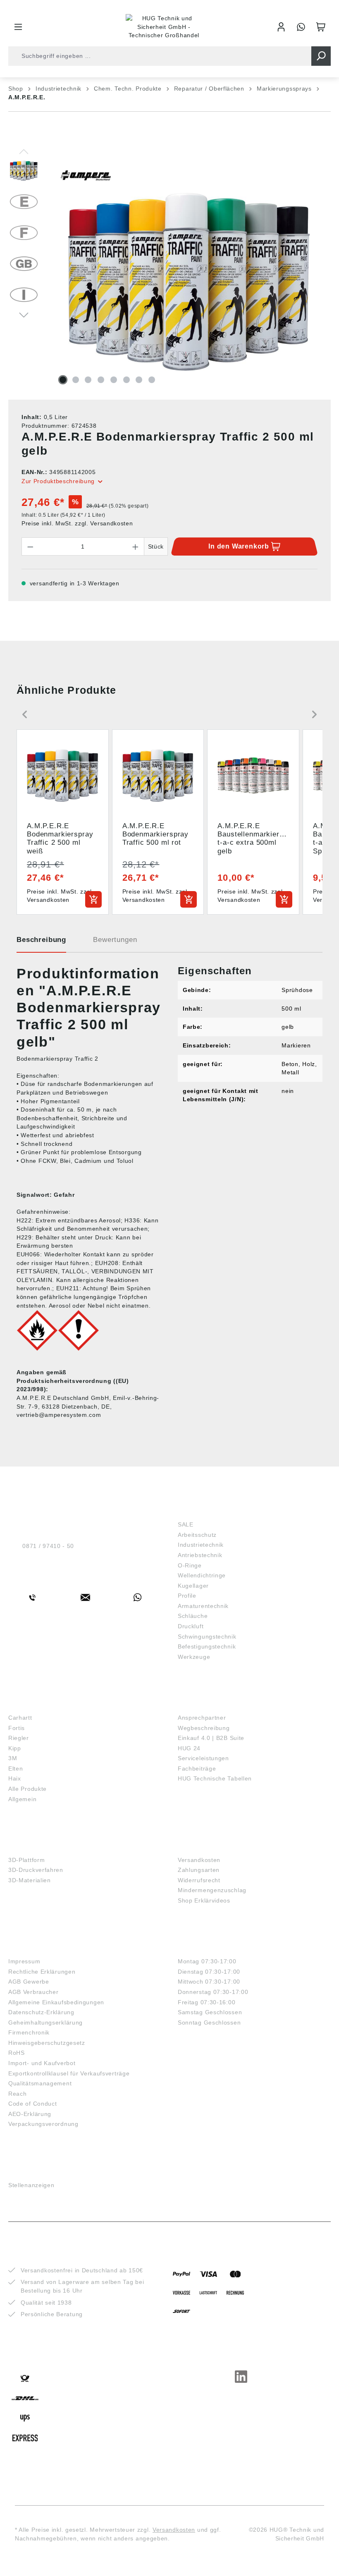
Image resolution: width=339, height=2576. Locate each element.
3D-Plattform (26, 1860)
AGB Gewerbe (29, 1982)
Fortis (17, 1728)
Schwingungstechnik (207, 1637)
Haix (15, 1778)
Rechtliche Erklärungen (42, 1972)
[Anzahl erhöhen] (136, 546)
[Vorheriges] (24, 151)
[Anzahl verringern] (30, 546)
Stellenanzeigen (31, 2185)
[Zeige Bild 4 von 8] (101, 380)
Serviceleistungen (203, 1758)
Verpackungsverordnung (43, 2124)
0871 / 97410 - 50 (48, 1546)
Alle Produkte (27, 1789)
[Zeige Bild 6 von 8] (127, 380)
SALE (186, 1524)
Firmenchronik (29, 2032)
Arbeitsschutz (197, 1535)
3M (13, 1758)
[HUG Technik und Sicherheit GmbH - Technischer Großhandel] (164, 27)
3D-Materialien (30, 1880)
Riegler (19, 1738)
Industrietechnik (201, 1545)
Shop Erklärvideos (204, 1900)
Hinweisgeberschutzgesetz (47, 2043)
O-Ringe (190, 1565)
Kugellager (193, 1586)
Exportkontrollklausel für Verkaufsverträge (69, 2073)
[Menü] (18, 27)
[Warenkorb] (321, 27)
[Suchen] (321, 56)
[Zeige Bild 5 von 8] (114, 380)
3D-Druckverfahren (36, 1870)
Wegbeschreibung (204, 1728)
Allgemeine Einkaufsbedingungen (56, 2002)
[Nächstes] (24, 314)
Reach (18, 2094)
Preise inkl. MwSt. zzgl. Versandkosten (77, 523)
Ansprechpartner (202, 1718)
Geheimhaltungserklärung (45, 2022)
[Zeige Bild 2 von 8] (76, 380)
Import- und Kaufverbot (42, 2063)
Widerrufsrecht (199, 1880)
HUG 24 (189, 1748)
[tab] (41, 943)
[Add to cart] (93, 899)
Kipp (15, 1748)
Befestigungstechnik (207, 1646)
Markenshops (32, 1705)
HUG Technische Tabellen (215, 1778)
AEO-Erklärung (30, 2114)
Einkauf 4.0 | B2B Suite (211, 1738)
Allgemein (22, 1799)
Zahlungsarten (199, 1870)
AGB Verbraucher (33, 1992)
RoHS (17, 2053)
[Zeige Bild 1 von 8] (63, 380)
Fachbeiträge (197, 1768)
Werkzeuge (194, 1657)
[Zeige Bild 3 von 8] (88, 380)
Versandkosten (199, 1860)
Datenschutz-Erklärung (41, 2012)
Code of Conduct (33, 2104)
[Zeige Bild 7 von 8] (139, 380)
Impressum (24, 1961)
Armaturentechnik (203, 1606)
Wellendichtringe (202, 1575)
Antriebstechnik (200, 1555)
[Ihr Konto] (281, 27)
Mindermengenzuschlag (212, 1890)
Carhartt (20, 1718)
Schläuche (193, 1616)
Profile (187, 1596)
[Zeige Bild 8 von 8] (152, 380)
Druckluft (191, 1626)
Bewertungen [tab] (115, 940)
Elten (16, 1768)
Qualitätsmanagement (40, 2083)
